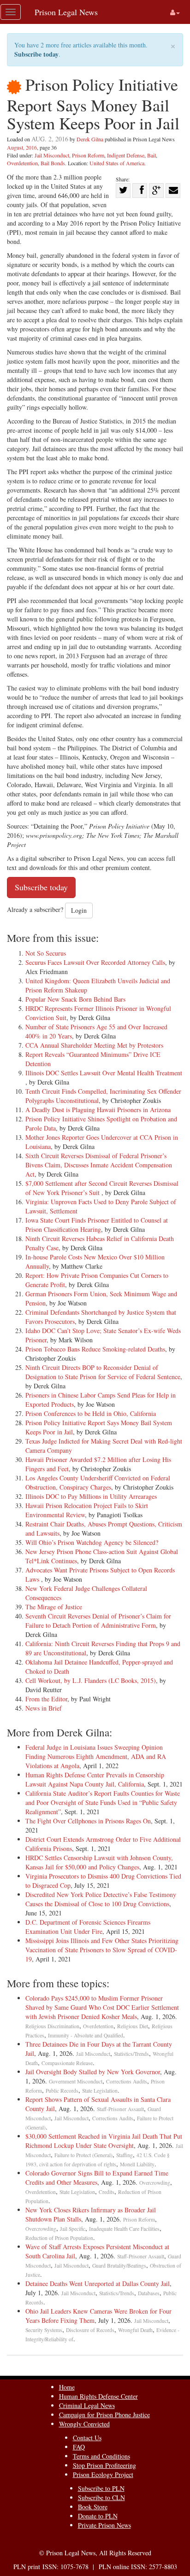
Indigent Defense (126, 155)
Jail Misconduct (52, 155)
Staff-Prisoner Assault (120, 2109)
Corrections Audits (127, 2081)
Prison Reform (88, 155)
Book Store (93, 2507)
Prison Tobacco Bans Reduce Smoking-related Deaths (95, 1349)
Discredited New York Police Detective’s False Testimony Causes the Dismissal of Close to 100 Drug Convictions (101, 1899)
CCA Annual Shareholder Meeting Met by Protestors (94, 1045)
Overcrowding (155, 2183)
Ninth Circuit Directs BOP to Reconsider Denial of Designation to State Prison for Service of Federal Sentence (103, 1372)
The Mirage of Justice (54, 1607)
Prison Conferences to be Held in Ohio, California (91, 1413)
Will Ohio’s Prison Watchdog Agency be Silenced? (92, 1542)
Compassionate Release (67, 2063)
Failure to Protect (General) (83, 2155)
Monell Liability (137, 2164)
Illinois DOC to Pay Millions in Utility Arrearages (91, 1496)
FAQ (79, 2447)
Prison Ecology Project (103, 2474)
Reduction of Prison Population (59, 2238)
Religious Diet (133, 2026)
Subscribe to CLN (101, 2498)
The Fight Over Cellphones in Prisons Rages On (88, 1821)
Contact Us (87, 2438)
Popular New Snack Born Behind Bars (75, 999)
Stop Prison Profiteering (104, 2465)
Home (67, 2387)
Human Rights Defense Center (98, 2396)
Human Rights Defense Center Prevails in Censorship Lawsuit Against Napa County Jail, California (95, 1779)
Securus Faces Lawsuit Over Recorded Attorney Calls (95, 962)
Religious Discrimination (52, 2026)
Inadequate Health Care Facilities (124, 2229)
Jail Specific (73, 2229)
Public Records (62, 2091)
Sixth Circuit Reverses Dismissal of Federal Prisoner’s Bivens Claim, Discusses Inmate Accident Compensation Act (99, 1165)
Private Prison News (104, 2525)
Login (79, 910)
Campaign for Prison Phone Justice (104, 2415)
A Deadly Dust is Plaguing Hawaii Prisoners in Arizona (98, 1110)
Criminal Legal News (87, 2405)
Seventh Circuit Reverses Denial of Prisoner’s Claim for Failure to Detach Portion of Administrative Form (98, 1621)
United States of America (117, 163)
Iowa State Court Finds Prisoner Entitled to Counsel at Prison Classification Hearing (97, 1225)
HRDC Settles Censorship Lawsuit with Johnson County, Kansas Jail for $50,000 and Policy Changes (99, 1862)
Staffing (125, 2155)
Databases (149, 2293)
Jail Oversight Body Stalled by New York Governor (93, 2072)
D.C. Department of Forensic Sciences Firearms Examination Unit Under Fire (88, 1927)
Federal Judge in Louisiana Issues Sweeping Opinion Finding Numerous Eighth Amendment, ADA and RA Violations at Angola (96, 1756)
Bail (151, 155)
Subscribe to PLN (101, 2488)
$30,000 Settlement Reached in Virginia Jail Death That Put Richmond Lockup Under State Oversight (104, 2141)
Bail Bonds (53, 163)
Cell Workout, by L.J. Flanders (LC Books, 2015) (91, 1680)
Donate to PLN (98, 2516)
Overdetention (22, 163)
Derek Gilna (90, 139)
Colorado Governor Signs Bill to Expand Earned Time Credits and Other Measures (97, 2178)
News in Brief (44, 1708)
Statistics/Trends (131, 2054)
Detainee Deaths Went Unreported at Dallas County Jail (98, 2283)
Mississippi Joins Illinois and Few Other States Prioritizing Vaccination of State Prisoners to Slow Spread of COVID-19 (102, 1950)
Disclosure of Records (90, 2330)
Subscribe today (36, 54)
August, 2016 (22, 147)
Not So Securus (46, 953)
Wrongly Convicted (84, 2424)
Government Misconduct (76, 2081)
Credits (107, 2192)
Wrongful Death (135, 2330)
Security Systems (44, 2330)
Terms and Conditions (101, 2456)
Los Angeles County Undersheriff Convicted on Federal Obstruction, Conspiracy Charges (98, 1482)
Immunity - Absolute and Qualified (86, 2035)
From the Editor (46, 1699)
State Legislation (100, 2091)
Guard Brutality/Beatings (119, 2266)
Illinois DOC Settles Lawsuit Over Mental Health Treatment (104, 1073)
